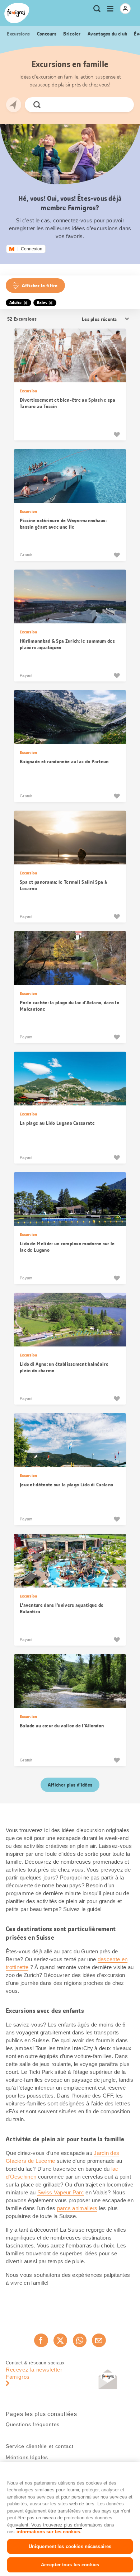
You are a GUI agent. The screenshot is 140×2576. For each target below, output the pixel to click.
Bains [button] (42, 303)
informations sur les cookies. (49, 2532)
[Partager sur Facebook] (41, 2340)
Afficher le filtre (40, 286)
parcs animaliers (77, 2208)
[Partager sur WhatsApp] (80, 2340)
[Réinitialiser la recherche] (122, 105)
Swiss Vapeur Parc (61, 2192)
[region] (70, 2519)
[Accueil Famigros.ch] (17, 13)
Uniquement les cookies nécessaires (70, 2546)
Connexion (32, 249)
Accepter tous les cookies (70, 2565)
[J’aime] (117, 434)
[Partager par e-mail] (99, 2340)
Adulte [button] (16, 303)
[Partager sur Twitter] (60, 2340)
